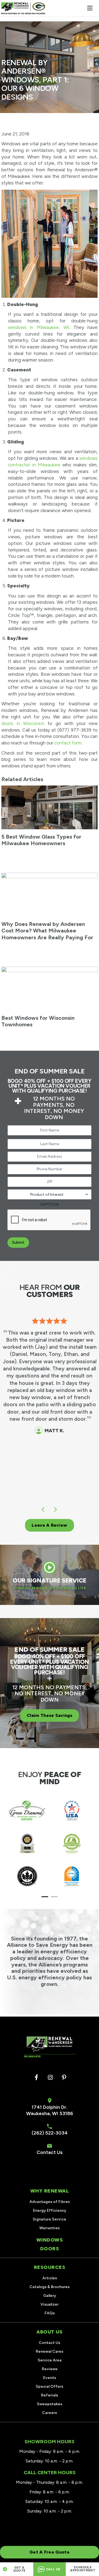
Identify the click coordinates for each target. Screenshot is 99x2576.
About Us (49, 2332)
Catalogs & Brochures (50, 2287)
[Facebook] (37, 2078)
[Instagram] (50, 2078)
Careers (50, 2413)
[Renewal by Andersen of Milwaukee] (23, 8)
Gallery (50, 2296)
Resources (50, 2267)
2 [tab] (54, 1897)
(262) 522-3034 (50, 2133)
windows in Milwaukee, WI (39, 327)
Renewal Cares (50, 2351)
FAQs (50, 2313)
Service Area (50, 2360)
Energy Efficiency (50, 2210)
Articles (50, 2278)
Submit (18, 1242)
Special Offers (50, 2386)
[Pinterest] (64, 2078)
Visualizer (50, 2304)
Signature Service (50, 2219)
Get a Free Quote (50, 2552)
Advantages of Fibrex (50, 2202)
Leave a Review (49, 1525)
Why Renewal (50, 2191)
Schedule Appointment (83, 2569)
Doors (50, 2249)
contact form (68, 743)
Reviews (50, 2369)
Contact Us (50, 2152)
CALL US (53, 2569)
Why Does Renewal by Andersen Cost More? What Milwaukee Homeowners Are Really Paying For (47, 931)
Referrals (50, 2395)
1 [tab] (45, 1897)
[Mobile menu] (90, 8)
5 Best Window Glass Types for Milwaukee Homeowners (41, 840)
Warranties (50, 2228)
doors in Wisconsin (23, 723)
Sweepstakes (50, 2404)
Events (50, 2378)
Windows (50, 2240)
